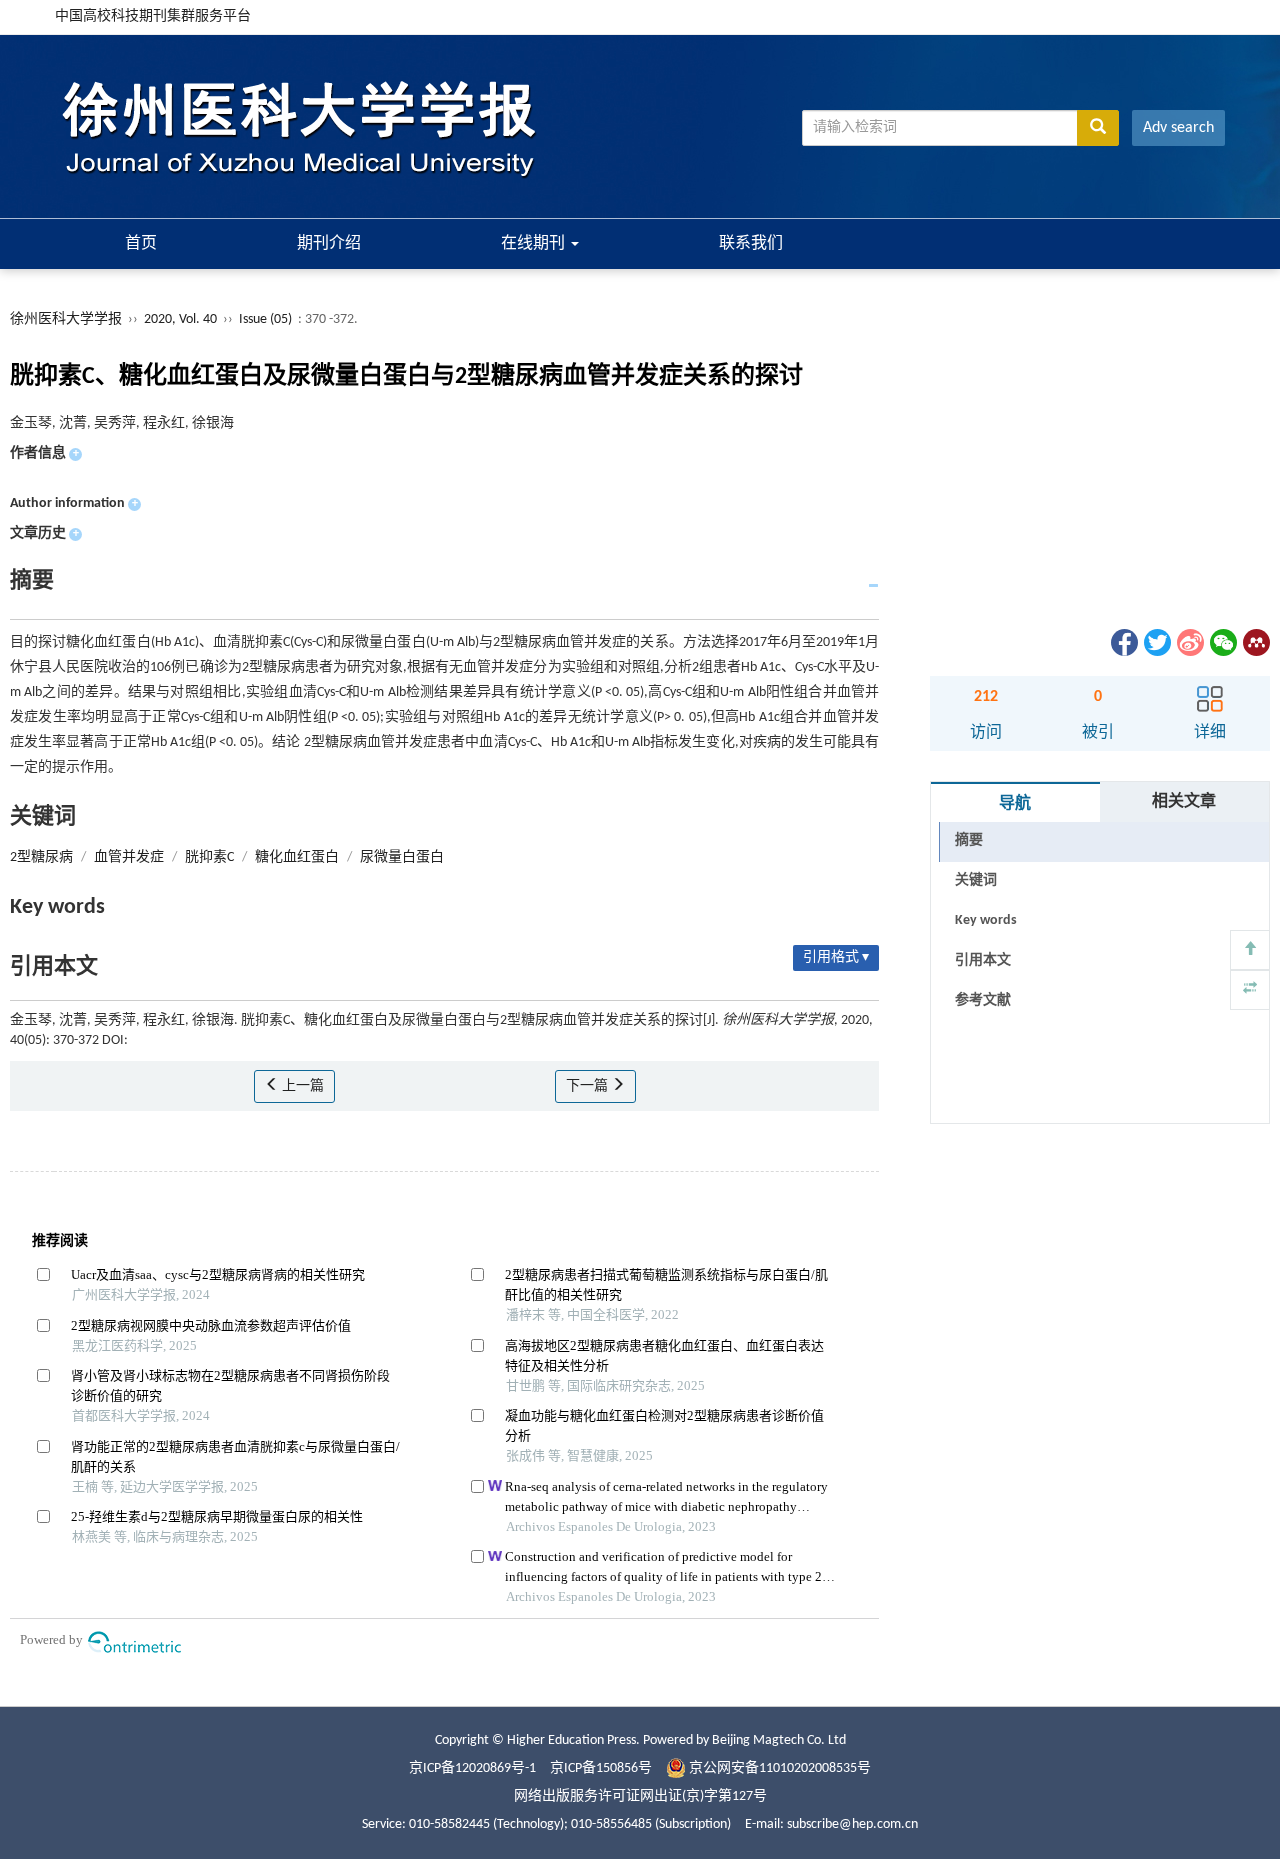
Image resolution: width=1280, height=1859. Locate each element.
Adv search (1178, 128)
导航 (1015, 804)
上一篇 (301, 1086)
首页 (141, 244)
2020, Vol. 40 (182, 319)
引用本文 (983, 960)
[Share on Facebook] (1123, 642)
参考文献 (983, 1000)
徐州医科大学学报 (66, 319)
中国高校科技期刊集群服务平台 (153, 16)
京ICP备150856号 (601, 1768)
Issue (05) (265, 319)
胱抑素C (209, 857)
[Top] (1250, 950)
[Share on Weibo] (1189, 642)
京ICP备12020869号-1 (472, 1768)
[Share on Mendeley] (1255, 642)
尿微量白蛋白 (402, 857)
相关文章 (1184, 802)
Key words (986, 920)
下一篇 (588, 1086)
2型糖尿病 (41, 857)
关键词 (976, 880)
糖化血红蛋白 (297, 857)
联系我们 (751, 244)
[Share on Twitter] (1156, 642)
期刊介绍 (329, 244)
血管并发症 (129, 857)
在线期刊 (535, 244)
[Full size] (1250, 990)
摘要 (969, 840)
